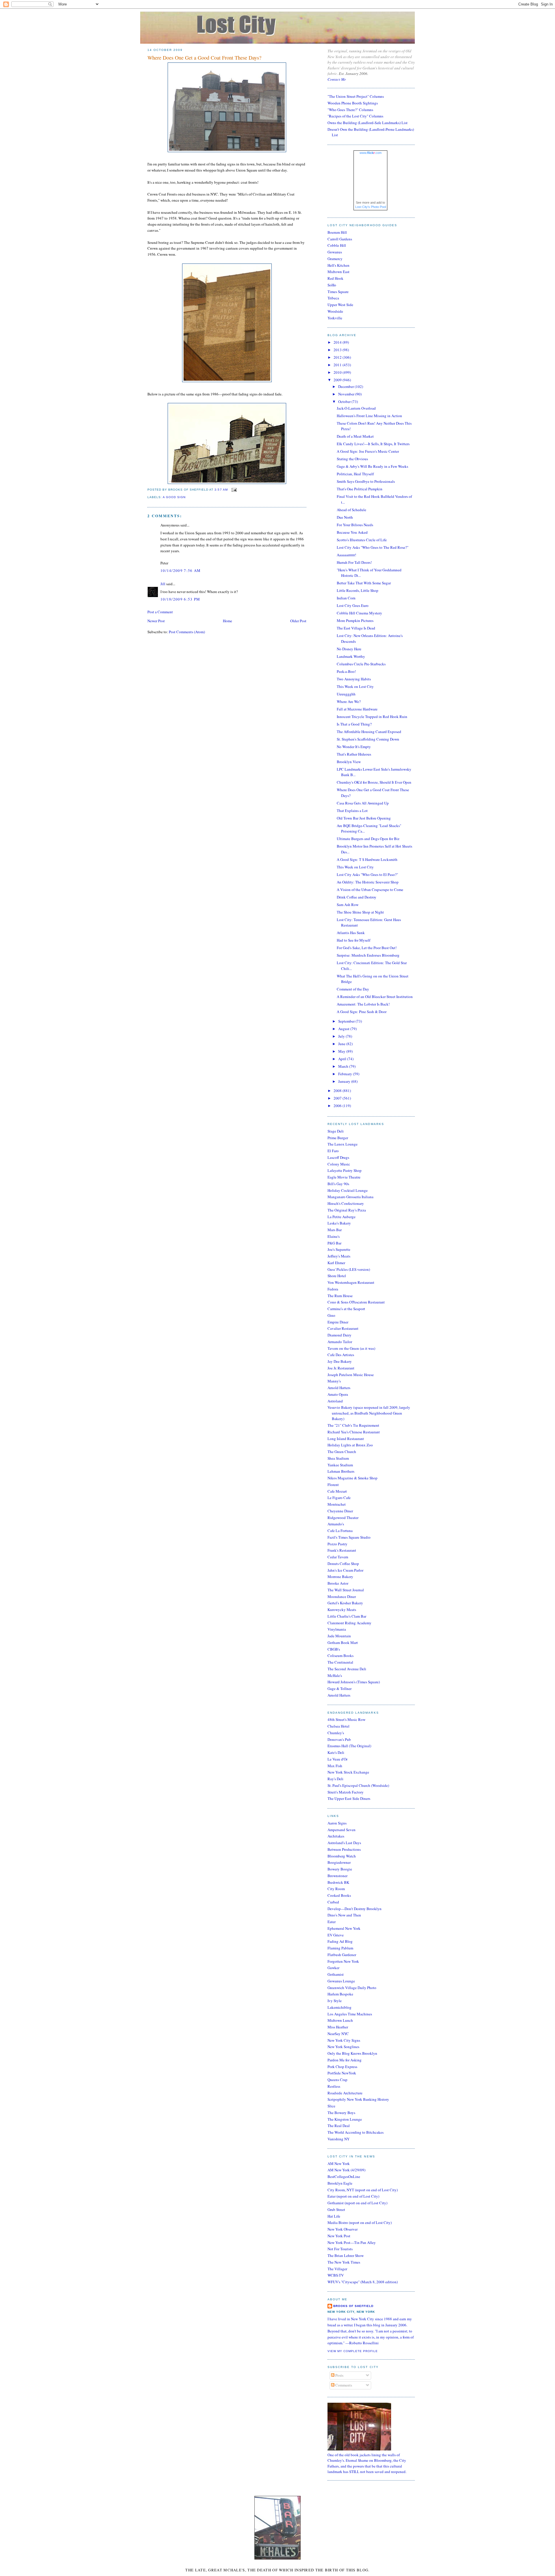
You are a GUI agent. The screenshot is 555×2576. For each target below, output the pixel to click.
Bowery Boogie (340, 1869)
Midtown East (338, 272)
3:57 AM (221, 490)
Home (227, 621)
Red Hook (335, 278)
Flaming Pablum (340, 1948)
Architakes (336, 1836)
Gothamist (336, 1974)
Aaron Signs (337, 1823)
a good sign (174, 497)
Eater (332, 1922)
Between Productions (344, 1849)
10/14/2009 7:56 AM (181, 570)
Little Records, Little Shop (358, 590)
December (346, 386)
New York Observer (343, 2229)
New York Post (339, 2236)
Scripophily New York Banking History (358, 2099)
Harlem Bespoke (340, 1994)
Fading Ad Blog (340, 1941)
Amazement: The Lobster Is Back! (363, 1004)
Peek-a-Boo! (346, 671)
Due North (345, 517)
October (345, 402)
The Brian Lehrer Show (346, 2255)
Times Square (338, 292)
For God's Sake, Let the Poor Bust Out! (367, 948)
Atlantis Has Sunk (351, 933)
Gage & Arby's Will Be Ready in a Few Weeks (372, 466)
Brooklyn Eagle (340, 2183)
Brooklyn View (349, 762)
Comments (343, 2385)
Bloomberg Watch (342, 1856)
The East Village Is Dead (356, 628)
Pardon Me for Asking (345, 2060)
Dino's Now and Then (344, 1915)
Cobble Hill (337, 245)
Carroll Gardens (340, 239)
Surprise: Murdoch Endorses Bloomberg (368, 955)
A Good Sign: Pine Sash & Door (362, 1012)
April (343, 1059)
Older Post (298, 621)
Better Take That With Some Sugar (364, 583)
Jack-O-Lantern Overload (356, 408)
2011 (338, 365)
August (344, 1029)
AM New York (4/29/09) (346, 2170)
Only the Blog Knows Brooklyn (352, 2053)
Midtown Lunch (340, 2020)
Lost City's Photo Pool (371, 207)
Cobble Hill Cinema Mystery (359, 613)
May (342, 1051)
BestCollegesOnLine (344, 2177)
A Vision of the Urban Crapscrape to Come (370, 890)
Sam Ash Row (348, 905)
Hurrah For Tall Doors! (354, 562)
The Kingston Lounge (345, 2119)
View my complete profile (353, 2351)
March (344, 1066)
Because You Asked (352, 532)
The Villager (337, 2269)
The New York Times (344, 2262)
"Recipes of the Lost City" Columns (355, 116)
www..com (371, 153)
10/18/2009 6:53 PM (180, 599)
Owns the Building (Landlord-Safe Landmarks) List (368, 123)
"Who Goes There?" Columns (350, 110)
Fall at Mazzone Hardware (357, 709)
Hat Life (334, 2216)
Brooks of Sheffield (353, 2306)
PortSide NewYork (342, 2073)
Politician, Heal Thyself (355, 474)
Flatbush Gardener (342, 1955)
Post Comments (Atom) (187, 632)
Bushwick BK (338, 1882)
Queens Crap (337, 2080)
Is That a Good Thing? (354, 724)
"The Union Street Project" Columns (356, 96)
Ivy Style (335, 2001)
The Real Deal (339, 2126)
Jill (163, 584)
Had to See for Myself (354, 940)
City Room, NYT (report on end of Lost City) (363, 2190)
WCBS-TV (336, 2275)
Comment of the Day (353, 989)
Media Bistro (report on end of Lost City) (360, 2223)
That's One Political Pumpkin (360, 489)
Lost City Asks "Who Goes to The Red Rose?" (373, 547)
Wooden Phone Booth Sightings (353, 103)
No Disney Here (349, 649)
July (342, 1036)
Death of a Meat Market (355, 436)
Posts (339, 2375)
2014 (338, 342)
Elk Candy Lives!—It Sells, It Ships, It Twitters (373, 444)
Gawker (333, 1968)
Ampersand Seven (342, 1830)
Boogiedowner (339, 1862)
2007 (338, 1098)
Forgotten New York (343, 1961)
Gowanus (335, 252)
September (347, 1021)
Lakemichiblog (340, 2007)
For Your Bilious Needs (355, 525)
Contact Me (337, 79)
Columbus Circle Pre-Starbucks (361, 664)
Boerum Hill (337, 232)
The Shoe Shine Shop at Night (360, 912)
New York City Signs (344, 2040)
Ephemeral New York (344, 1928)
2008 (338, 1091)
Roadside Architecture (345, 2093)
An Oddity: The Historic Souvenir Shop (368, 882)
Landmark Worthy (351, 656)
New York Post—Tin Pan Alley (352, 2242)
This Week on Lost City (355, 686)
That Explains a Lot (352, 811)
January (345, 1081)
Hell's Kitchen (338, 265)
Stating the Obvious (352, 459)
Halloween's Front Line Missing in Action (369, 416)
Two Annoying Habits (354, 679)
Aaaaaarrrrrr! (346, 555)
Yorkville (335, 318)
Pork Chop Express (342, 2067)
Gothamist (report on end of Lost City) (357, 2203)
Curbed (333, 1902)
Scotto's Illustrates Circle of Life (362, 540)
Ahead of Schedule (351, 510)
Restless (334, 2086)
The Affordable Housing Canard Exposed (369, 732)
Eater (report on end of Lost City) (353, 2196)
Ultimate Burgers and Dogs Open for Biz (368, 839)
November (347, 394)
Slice (331, 2106)
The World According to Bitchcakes (356, 2132)
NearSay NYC (338, 2034)
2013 (338, 350)
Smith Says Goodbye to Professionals (366, 481)
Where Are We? (349, 701)
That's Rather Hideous (354, 754)
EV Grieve (336, 1935)
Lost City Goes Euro (353, 605)
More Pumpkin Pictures (355, 620)
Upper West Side (340, 305)
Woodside (335, 311)
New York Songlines (343, 2047)
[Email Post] (233, 490)
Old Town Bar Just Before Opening (364, 818)
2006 (338, 1106)
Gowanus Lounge (341, 1981)
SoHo (332, 285)
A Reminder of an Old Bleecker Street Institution (375, 997)
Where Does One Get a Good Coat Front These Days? (204, 58)
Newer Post (156, 621)
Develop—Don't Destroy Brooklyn (355, 1909)
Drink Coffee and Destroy (357, 897)
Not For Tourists (340, 2249)
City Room (336, 1889)
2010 (338, 372)
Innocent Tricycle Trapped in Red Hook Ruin (372, 717)
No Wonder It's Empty (354, 747)
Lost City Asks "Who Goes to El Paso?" (367, 874)
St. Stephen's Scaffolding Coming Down (368, 739)
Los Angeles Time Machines (350, 2014)
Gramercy (335, 259)
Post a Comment (160, 612)
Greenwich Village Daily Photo (352, 1988)
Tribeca (333, 298)
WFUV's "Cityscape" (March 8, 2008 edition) (363, 2282)
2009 (338, 380)
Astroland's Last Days (344, 1843)
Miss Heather (338, 2027)
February (346, 1074)
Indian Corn (346, 598)
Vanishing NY (338, 2139)
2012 (338, 357)
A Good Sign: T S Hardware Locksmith (367, 859)
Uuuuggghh (346, 694)
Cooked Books (339, 1895)
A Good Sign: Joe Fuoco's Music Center (368, 451)
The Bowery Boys (341, 2113)
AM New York (339, 2163)
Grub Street (336, 2209)
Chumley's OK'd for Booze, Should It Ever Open (374, 782)
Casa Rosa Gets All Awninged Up (363, 803)
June (342, 1044)
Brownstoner (337, 1876)
